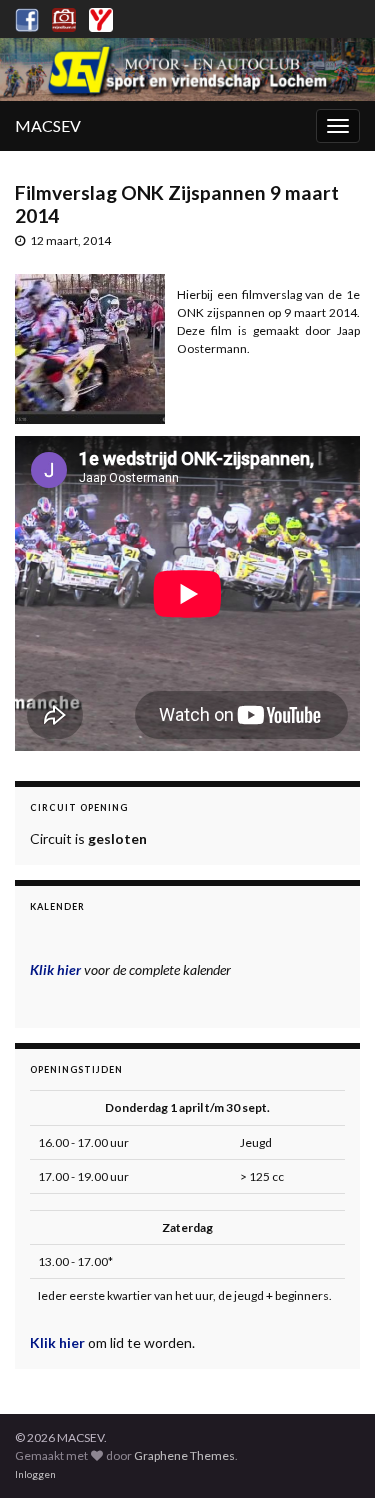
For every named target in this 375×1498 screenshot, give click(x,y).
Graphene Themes (184, 1455)
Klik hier (59, 1342)
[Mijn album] (64, 16)
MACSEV (48, 125)
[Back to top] (330, 1453)
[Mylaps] (101, 16)
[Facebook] (27, 16)
